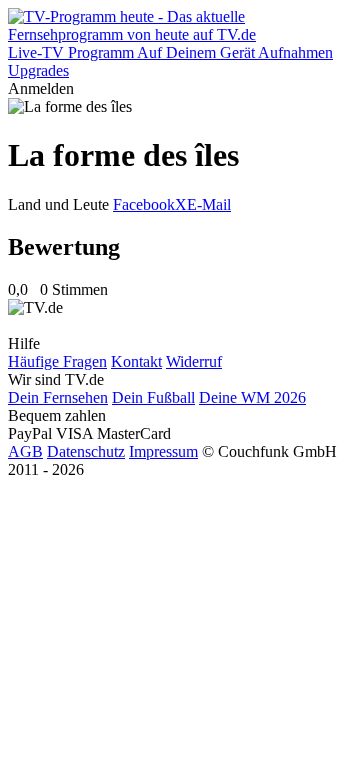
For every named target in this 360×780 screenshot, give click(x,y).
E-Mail (209, 204)
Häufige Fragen (57, 361)
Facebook (144, 204)
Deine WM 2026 (252, 397)
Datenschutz (86, 451)
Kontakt (136, 361)
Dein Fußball (153, 397)
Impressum (163, 451)
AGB (25, 451)
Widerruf (194, 361)
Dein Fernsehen (58, 397)
